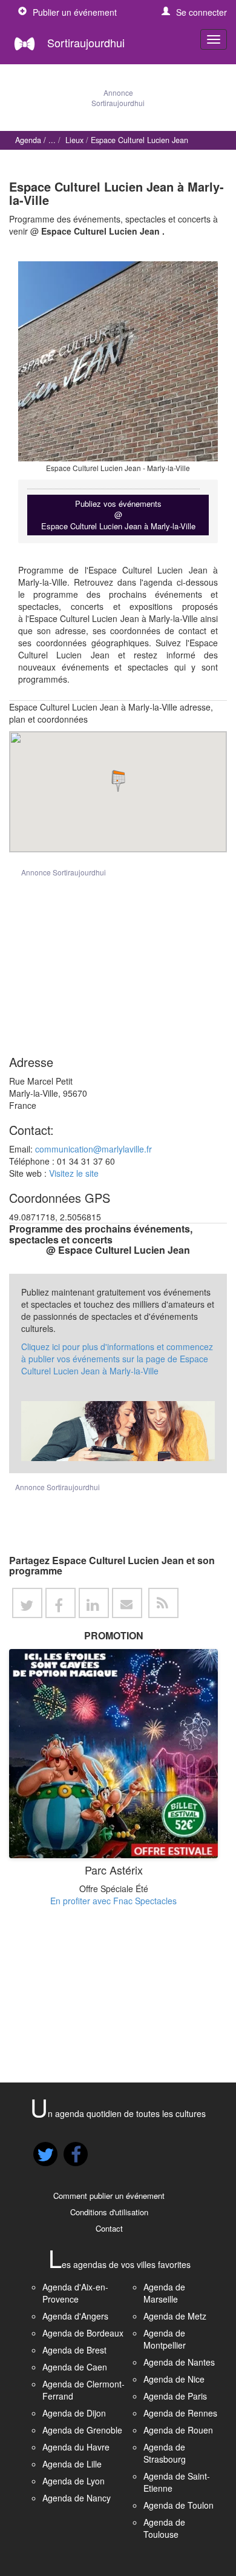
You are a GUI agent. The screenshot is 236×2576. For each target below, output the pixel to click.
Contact (109, 2228)
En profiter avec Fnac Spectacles (113, 1901)
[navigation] (214, 39)
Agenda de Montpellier (165, 2339)
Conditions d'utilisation (109, 2212)
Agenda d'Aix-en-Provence (75, 2293)
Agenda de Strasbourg (165, 2453)
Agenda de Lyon (74, 2481)
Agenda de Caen (75, 2367)
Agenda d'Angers (75, 2316)
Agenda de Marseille (164, 2293)
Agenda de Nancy (77, 2498)
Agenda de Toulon (179, 2505)
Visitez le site (74, 1173)
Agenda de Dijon (74, 2413)
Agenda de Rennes (180, 2413)
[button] (194, 12)
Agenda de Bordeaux (83, 2333)
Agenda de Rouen (178, 2430)
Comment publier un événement (109, 2196)
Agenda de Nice (174, 2379)
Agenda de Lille (72, 2464)
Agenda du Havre (76, 2447)
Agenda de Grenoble (82, 2430)
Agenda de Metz (175, 2316)
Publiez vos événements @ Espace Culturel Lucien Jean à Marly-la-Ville (118, 515)
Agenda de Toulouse (164, 2528)
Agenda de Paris (175, 2396)
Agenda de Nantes (179, 2362)
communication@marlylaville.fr (93, 1149)
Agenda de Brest (74, 2350)
